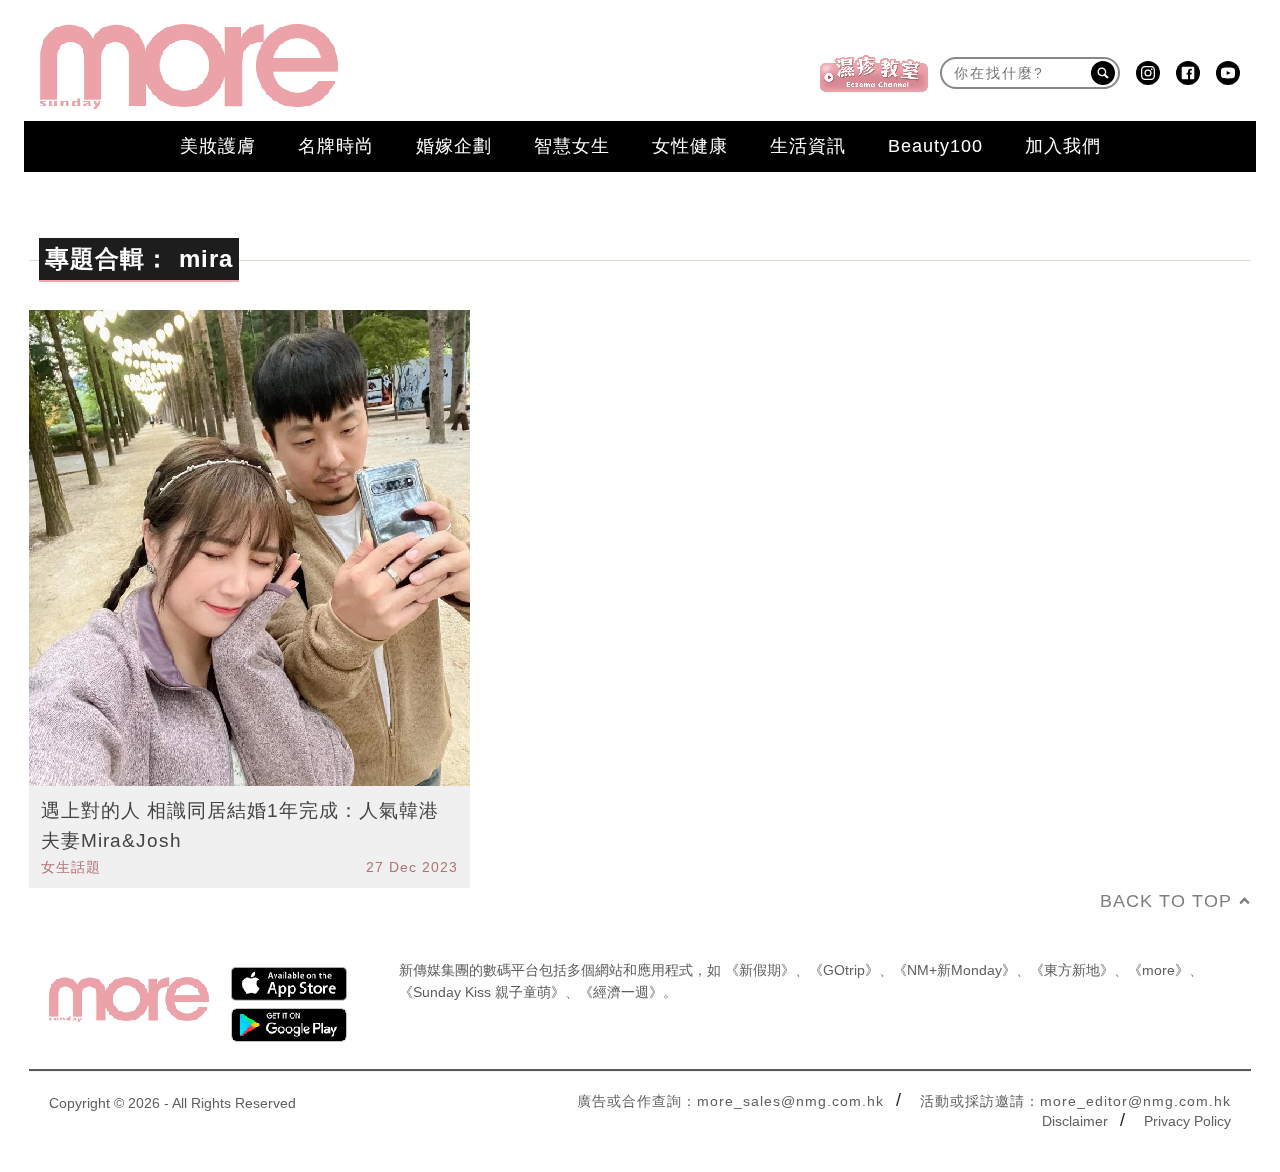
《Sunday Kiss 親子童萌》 (482, 992)
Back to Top (1166, 901)
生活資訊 (808, 146)
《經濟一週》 (621, 992)
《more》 (1158, 970)
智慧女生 (572, 146)
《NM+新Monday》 (954, 970)
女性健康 (690, 146)
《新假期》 (760, 970)
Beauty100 (935, 146)
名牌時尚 (336, 146)
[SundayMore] (189, 66)
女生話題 (71, 867)
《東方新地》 (1072, 970)
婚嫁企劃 (454, 146)
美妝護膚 (218, 146)
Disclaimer (1075, 1121)
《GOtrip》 (844, 970)
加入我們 (1063, 146)
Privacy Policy (1187, 1121)
